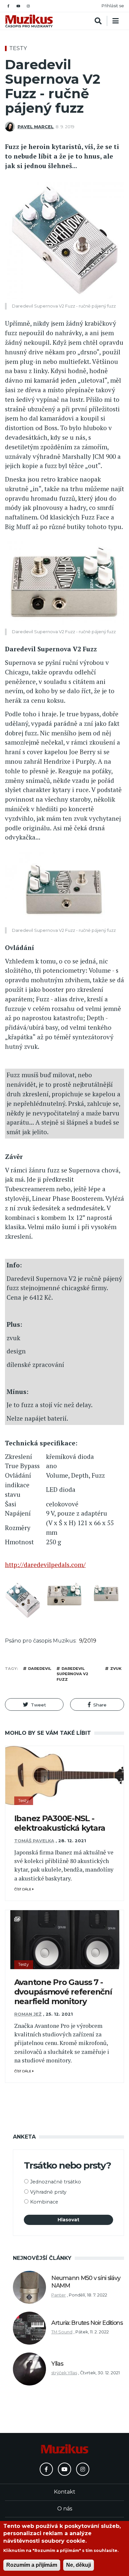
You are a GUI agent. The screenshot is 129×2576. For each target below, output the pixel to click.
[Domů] (29, 21)
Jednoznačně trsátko (56, 2182)
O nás (65, 2509)
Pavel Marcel (36, 127)
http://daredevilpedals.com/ (45, 1565)
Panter (59, 2295)
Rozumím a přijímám (32, 2565)
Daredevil (40, 1669)
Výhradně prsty (48, 2192)
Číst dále (23, 1889)
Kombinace (44, 2202)
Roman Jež (28, 2014)
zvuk (116, 1669)
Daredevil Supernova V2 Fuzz (72, 1674)
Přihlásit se (113, 6)
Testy (18, 48)
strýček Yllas (64, 2373)
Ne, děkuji (79, 2565)
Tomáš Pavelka (34, 1841)
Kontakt (65, 2492)
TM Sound (62, 2332)
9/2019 (88, 1641)
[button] (34, 1704)
